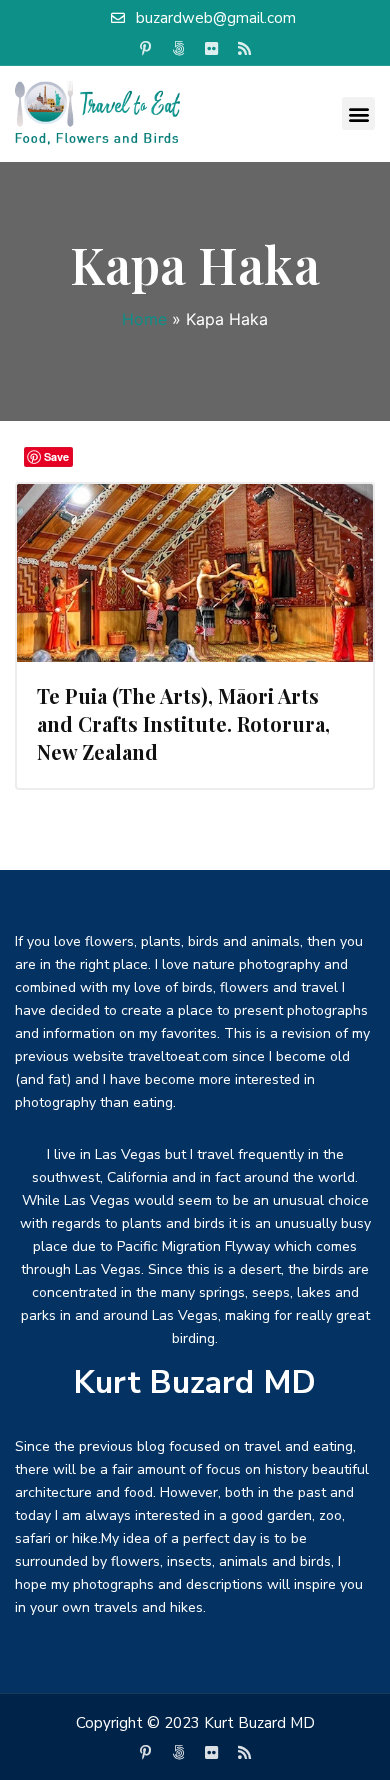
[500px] (179, 49)
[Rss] (245, 49)
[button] (358, 113)
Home (144, 319)
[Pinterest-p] (146, 49)
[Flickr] (212, 49)
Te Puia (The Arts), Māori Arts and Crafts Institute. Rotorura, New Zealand (183, 723)
